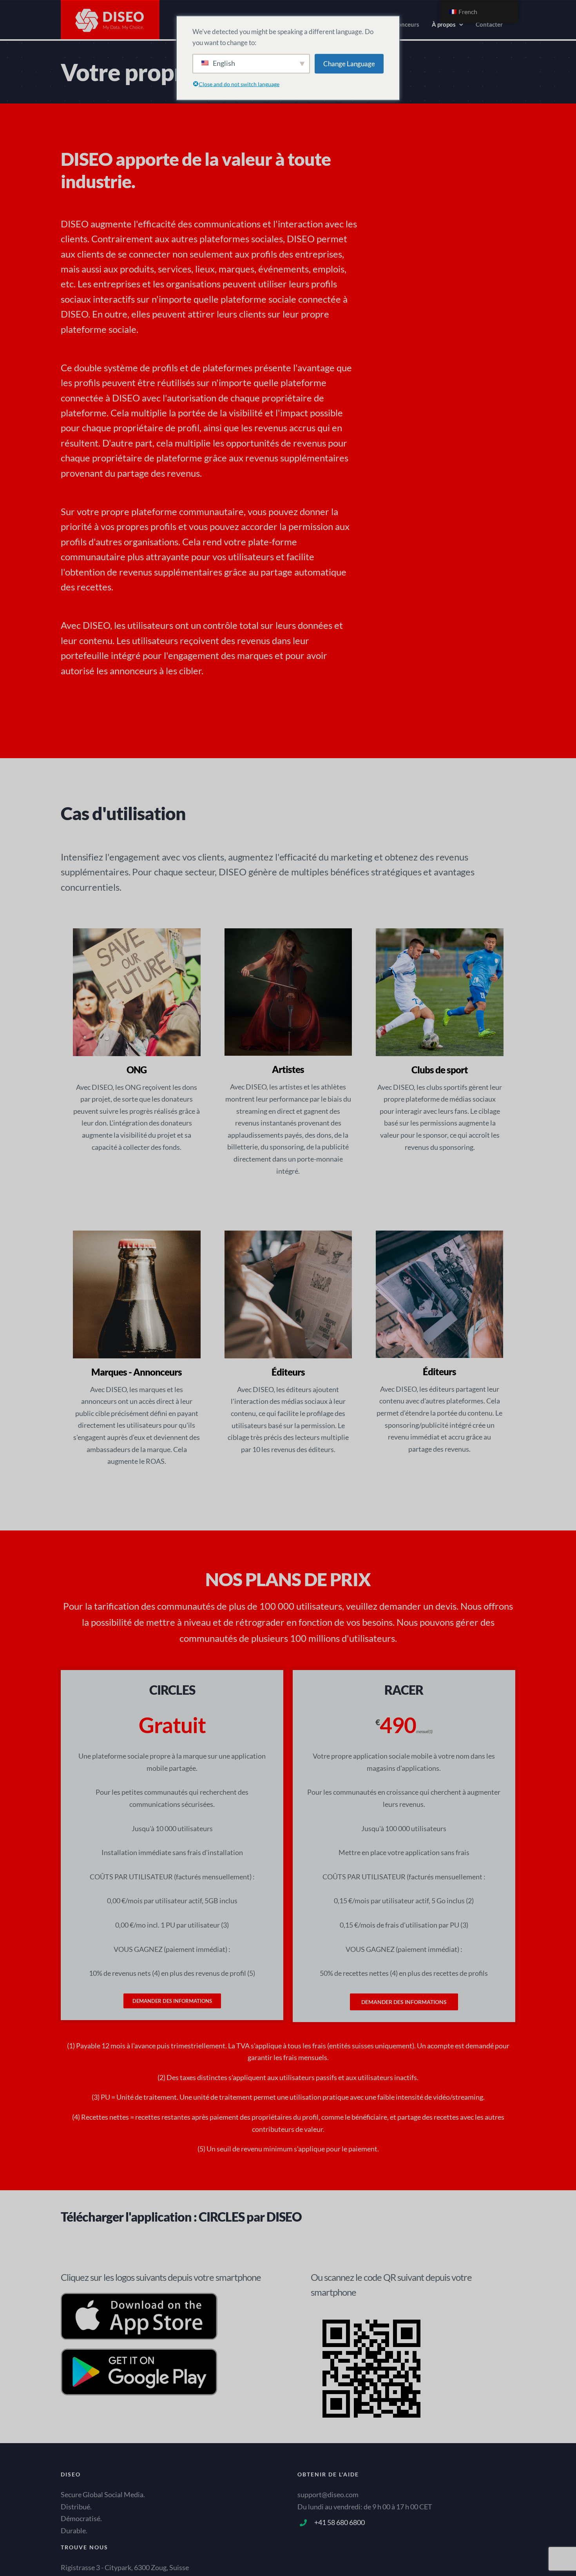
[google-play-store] (139, 2355)
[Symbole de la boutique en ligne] (139, 2298)
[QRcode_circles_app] (371, 2314)
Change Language (349, 63)
